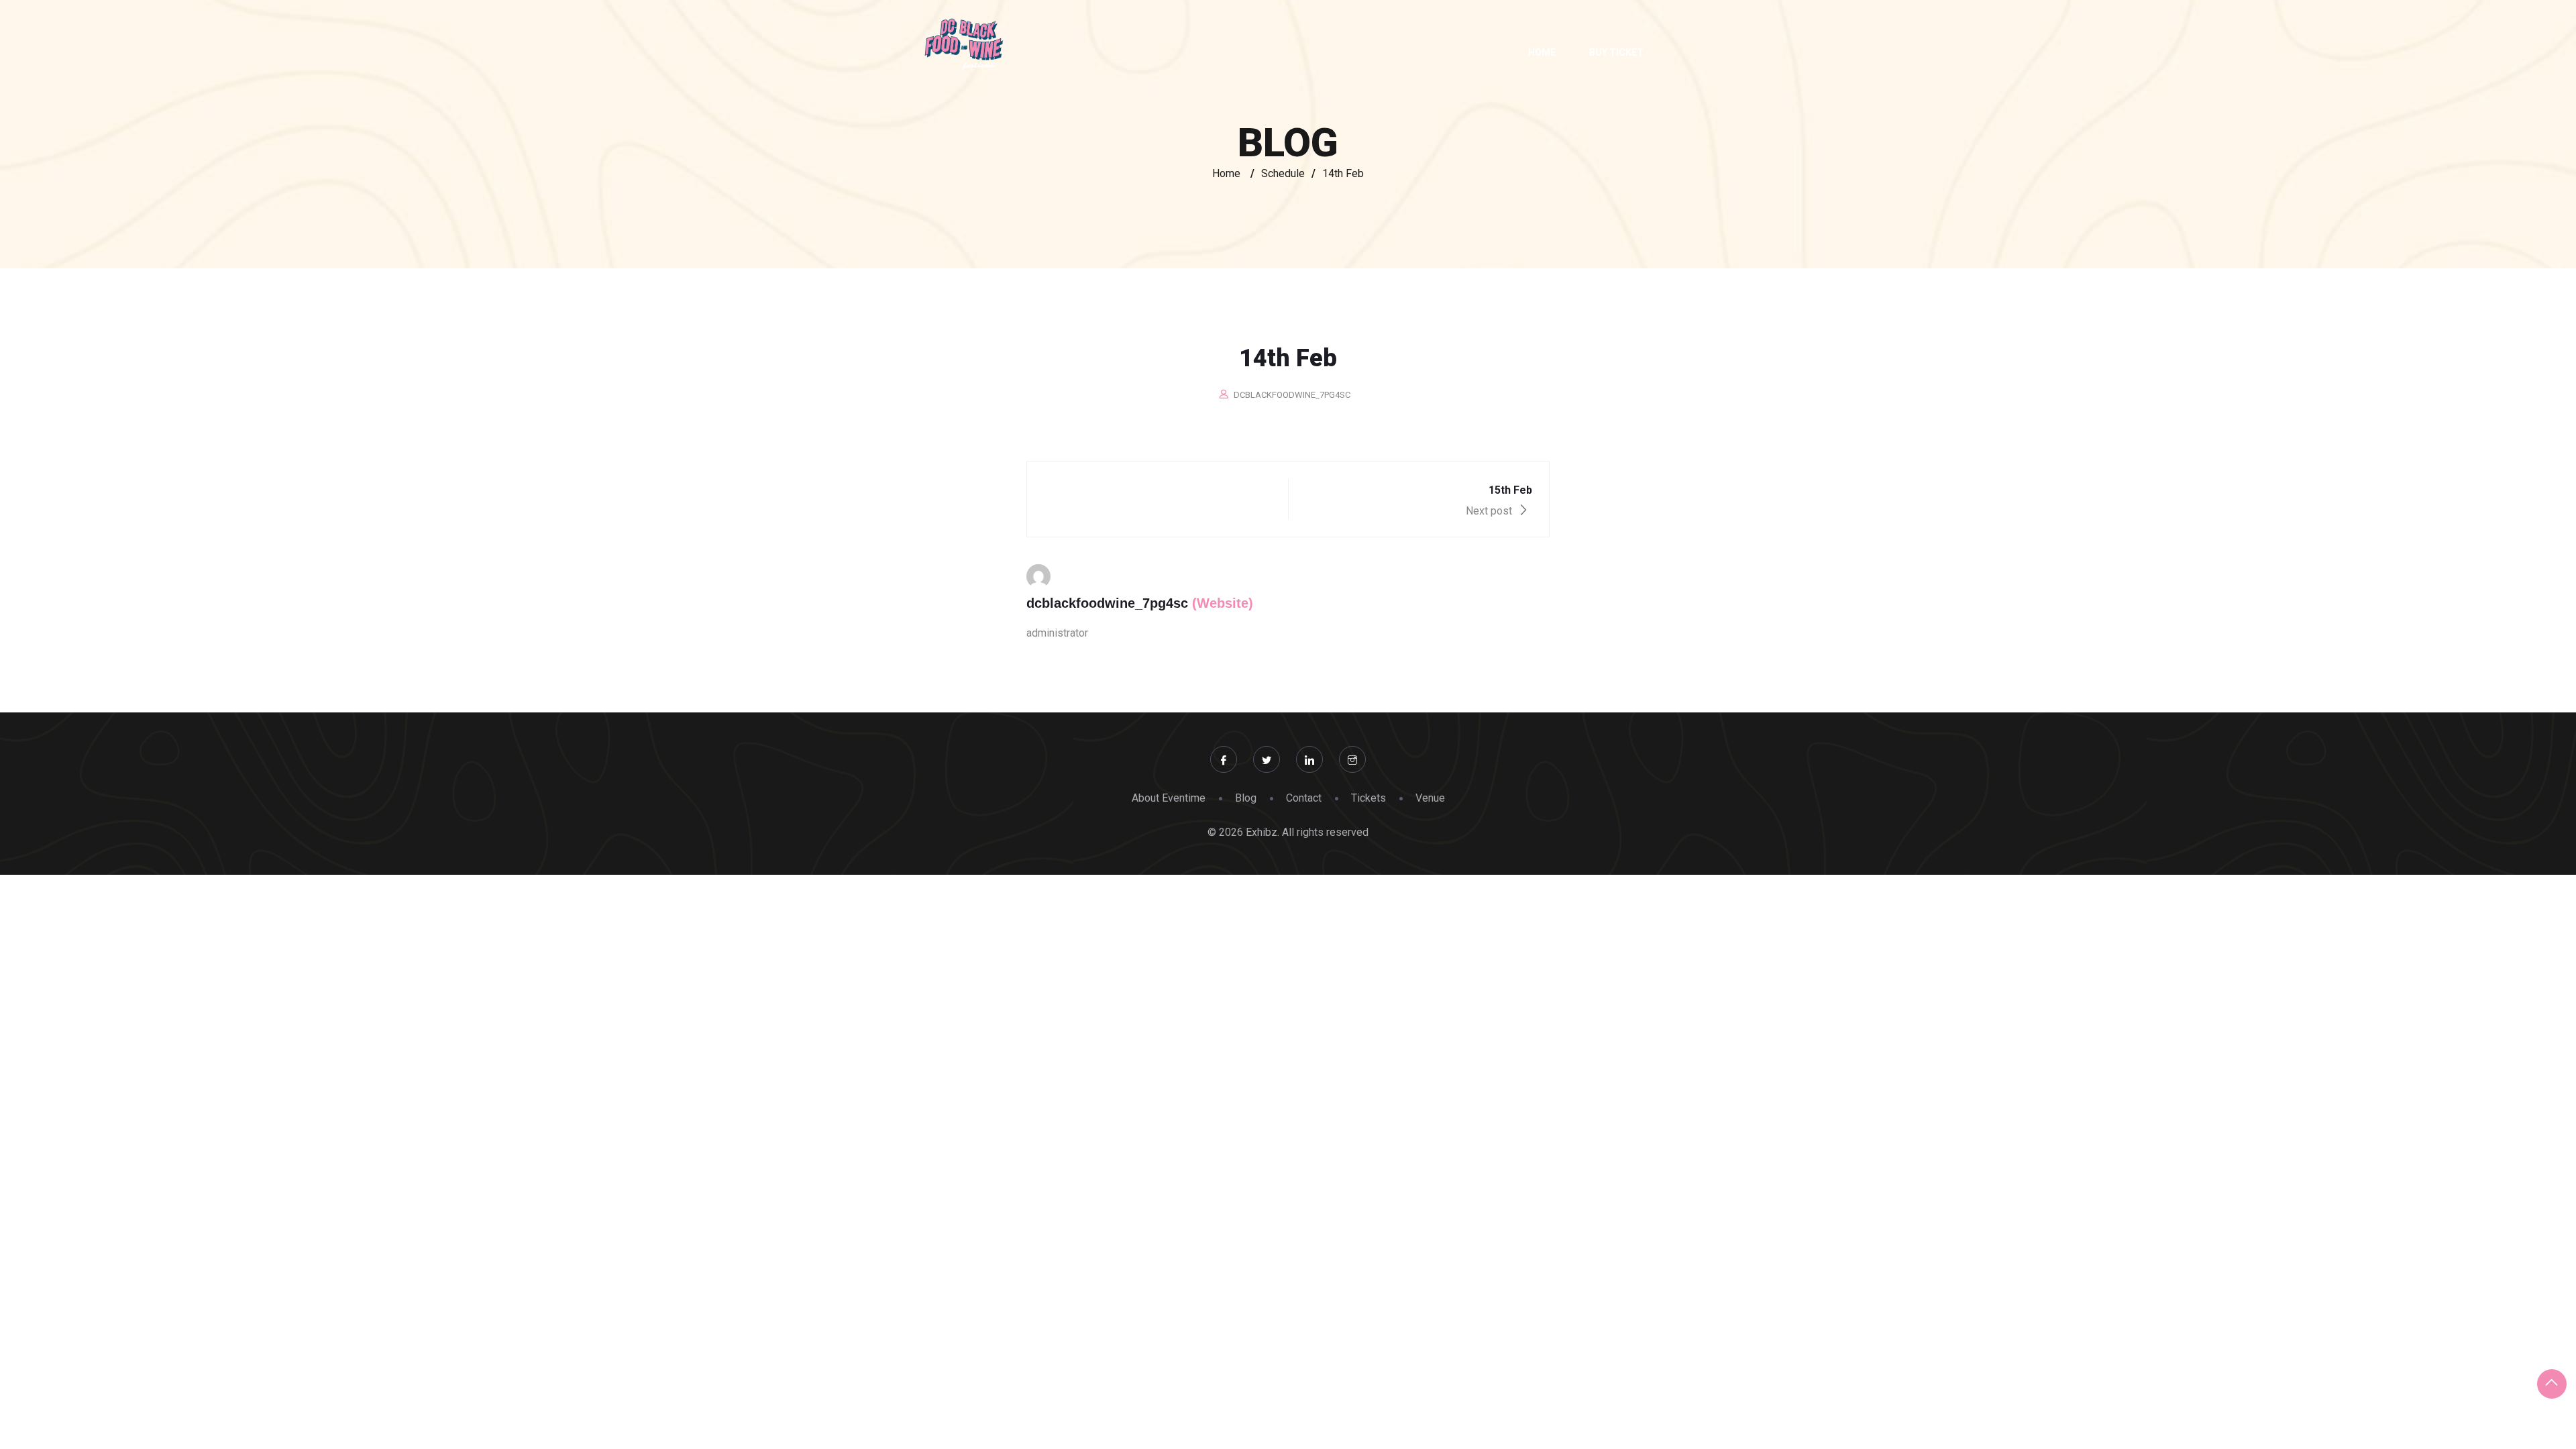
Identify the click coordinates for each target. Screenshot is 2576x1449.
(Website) (1223, 603)
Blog (1246, 798)
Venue (1430, 798)
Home (1542, 52)
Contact (1304, 798)
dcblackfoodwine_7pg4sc (1292, 395)
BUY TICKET (1616, 52)
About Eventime (1169, 798)
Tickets (1368, 798)
